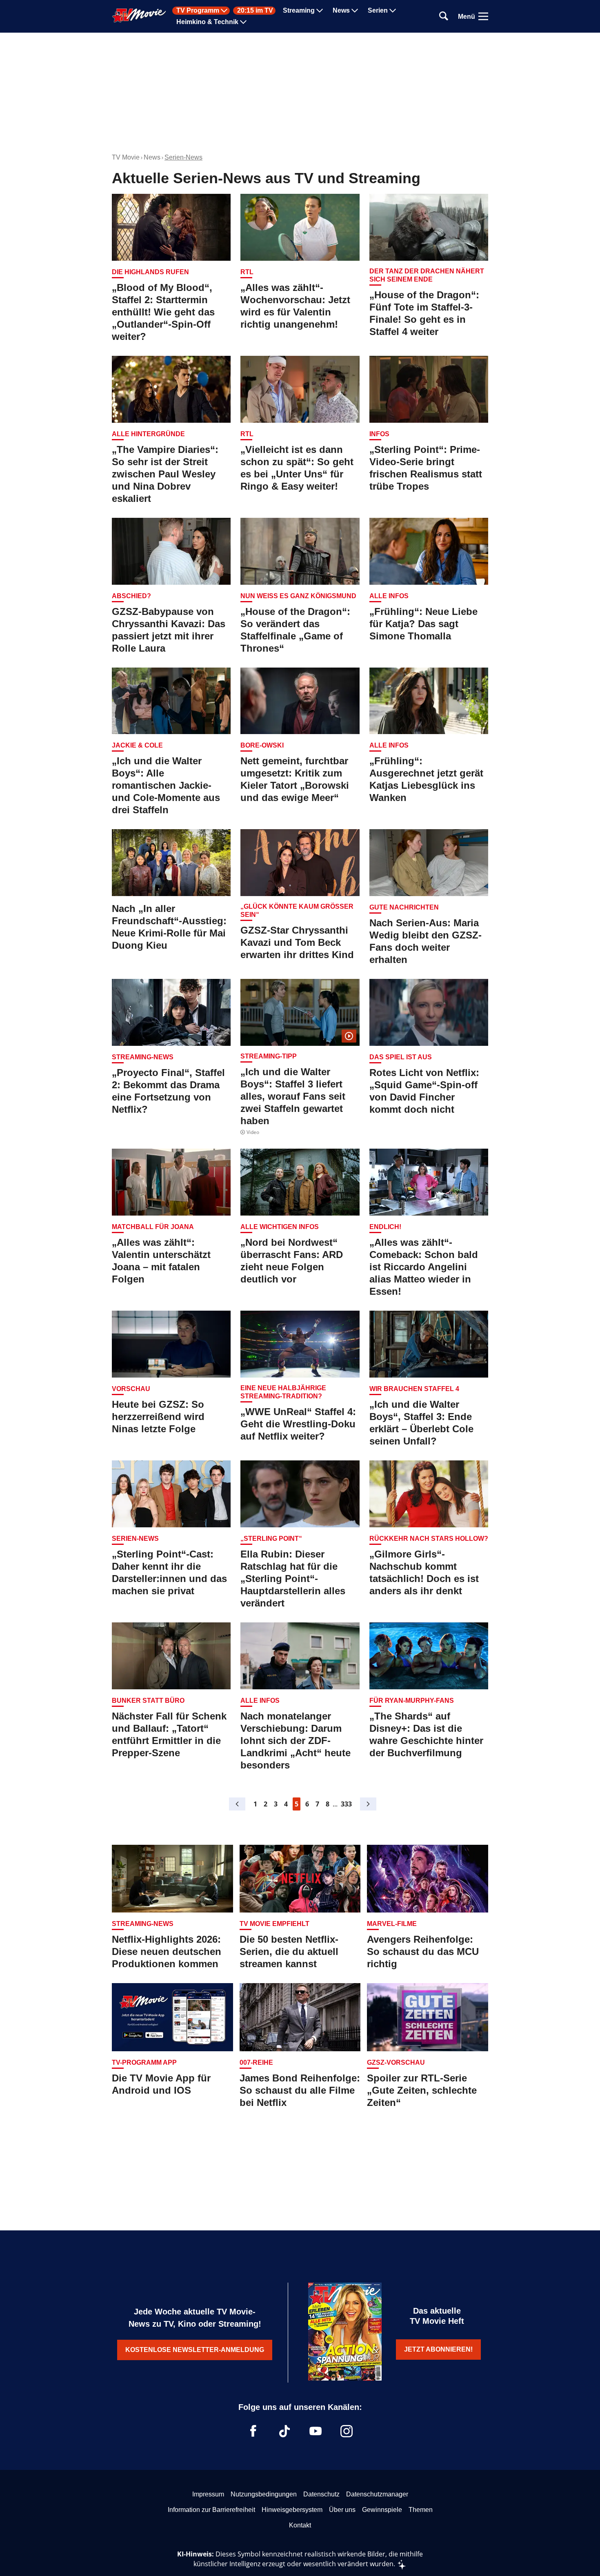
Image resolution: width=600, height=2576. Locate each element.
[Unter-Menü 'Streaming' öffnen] (320, 11)
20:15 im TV (255, 11)
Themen (421, 2510)
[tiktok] (284, 2431)
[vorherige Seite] (237, 1804)
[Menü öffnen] (483, 16)
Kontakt (300, 2525)
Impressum (208, 2494)
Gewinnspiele (382, 2510)
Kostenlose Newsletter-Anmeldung (195, 2350)
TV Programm (198, 11)
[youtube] (316, 2431)
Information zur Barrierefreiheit (211, 2510)
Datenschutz (321, 2494)
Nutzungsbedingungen (264, 2494)
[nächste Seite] (368, 1804)
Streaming (299, 11)
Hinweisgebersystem (292, 2510)
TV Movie (126, 157)
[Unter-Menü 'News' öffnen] (355, 11)
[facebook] (253, 2431)
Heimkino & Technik (207, 22)
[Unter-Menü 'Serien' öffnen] (393, 11)
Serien (378, 11)
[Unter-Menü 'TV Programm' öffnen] (224, 11)
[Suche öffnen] (444, 17)
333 (346, 1804)
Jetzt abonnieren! (438, 2349)
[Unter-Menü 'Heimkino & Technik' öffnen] (243, 22)
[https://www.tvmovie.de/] (139, 16)
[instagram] (347, 2431)
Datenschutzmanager (377, 2494)
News (341, 11)
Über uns (342, 2510)
